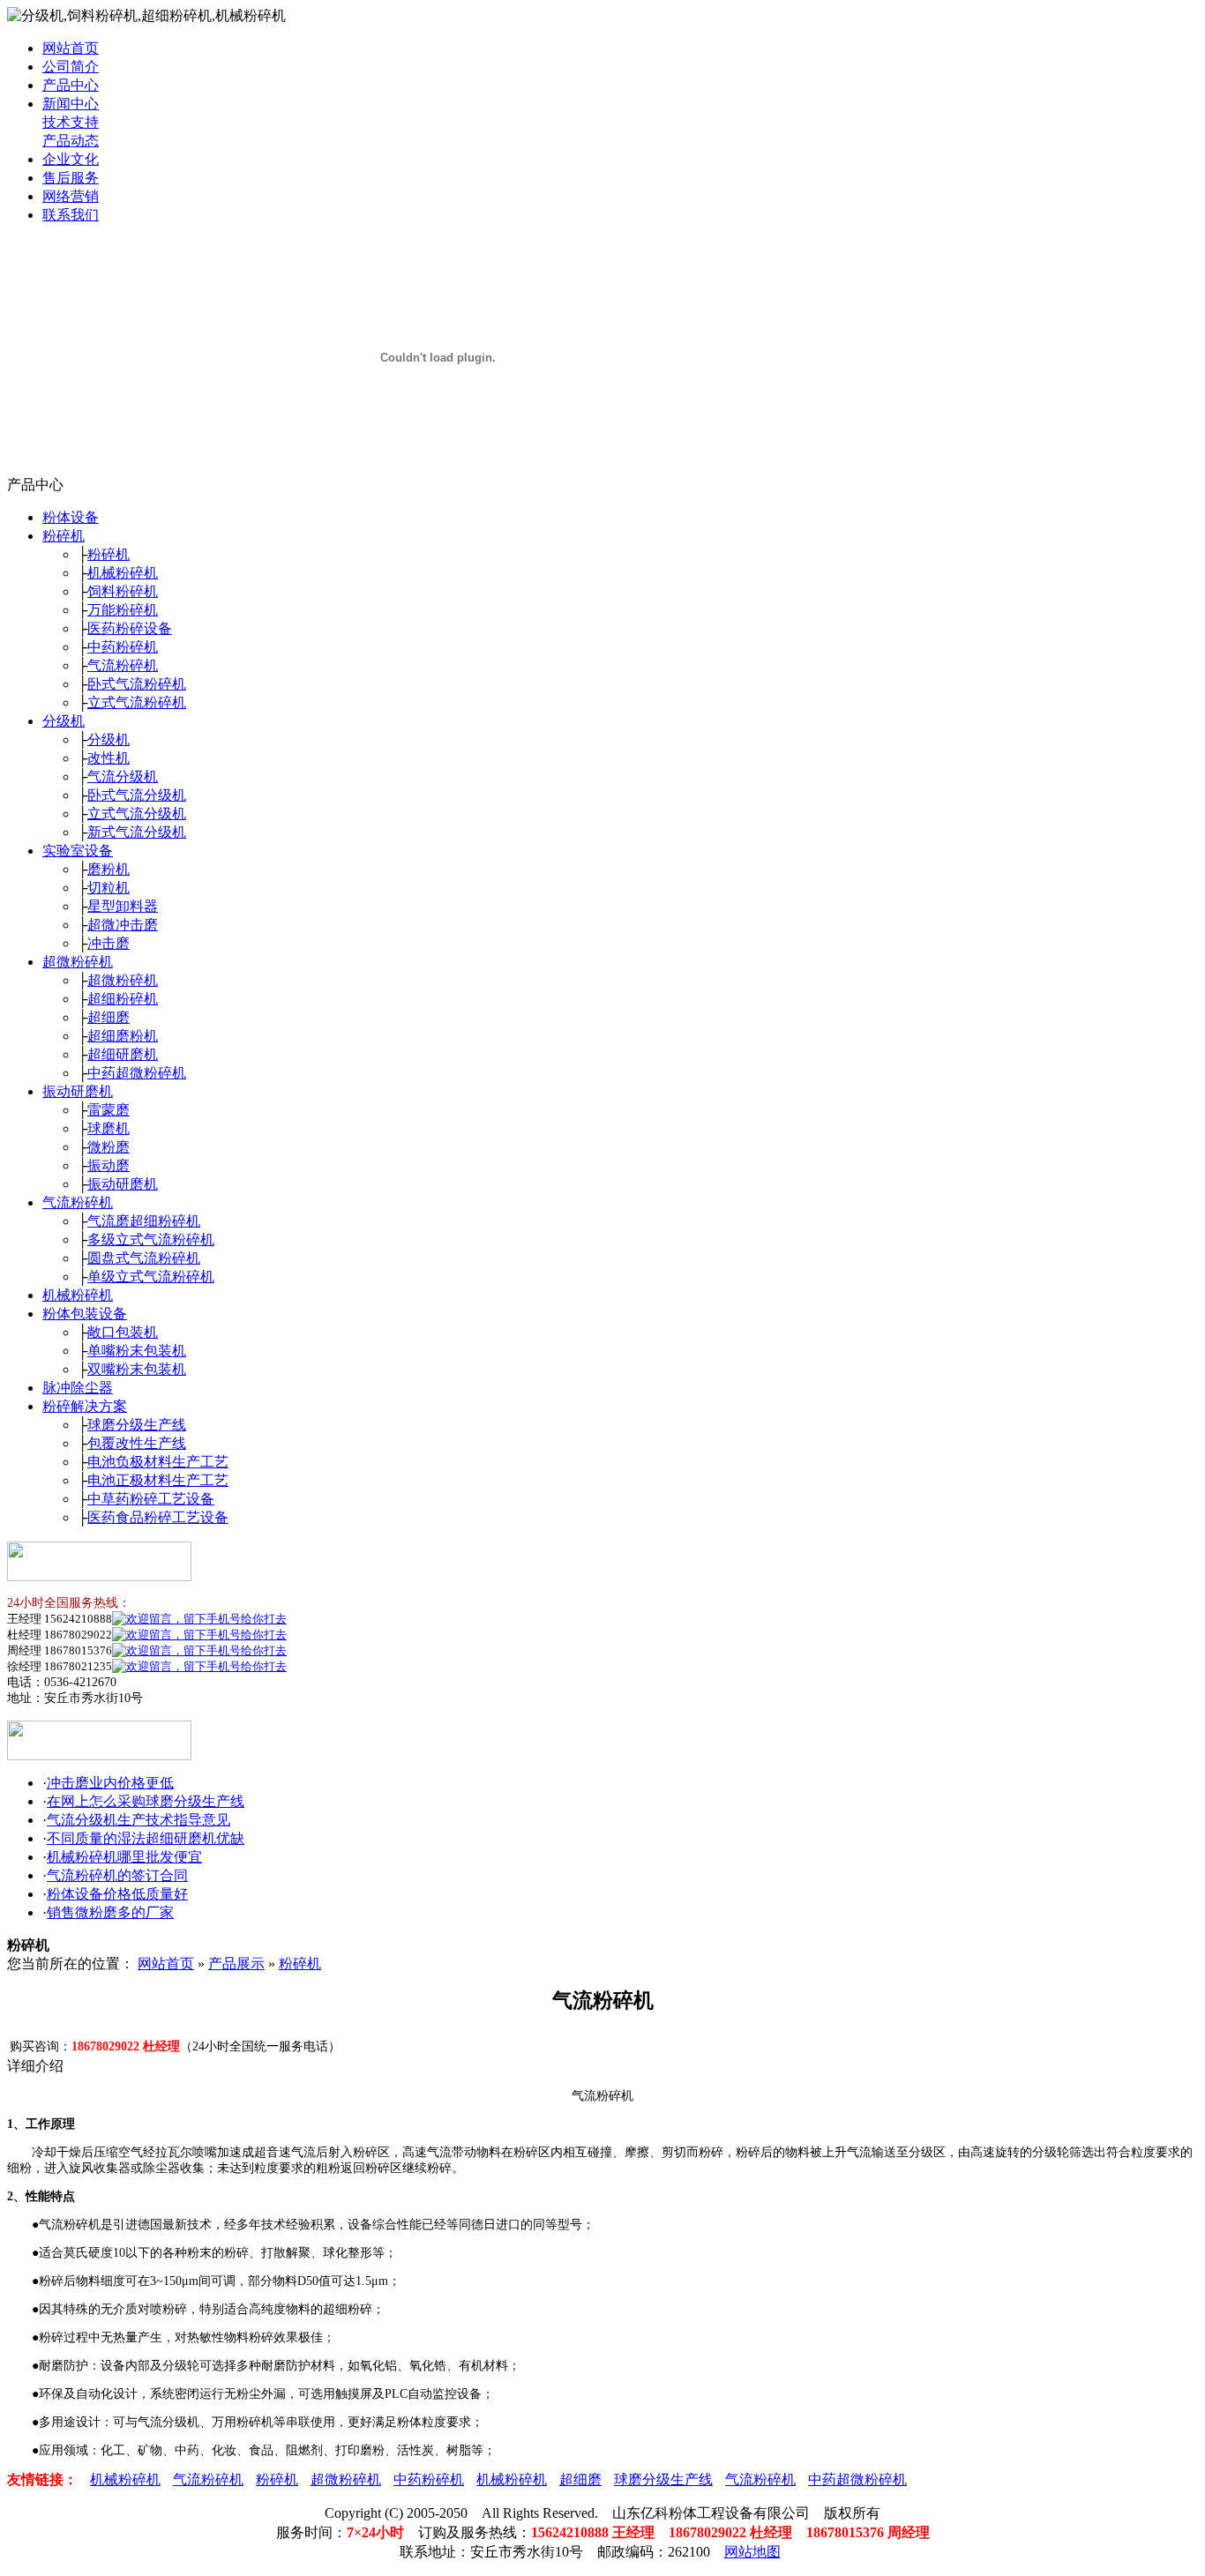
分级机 (64, 721)
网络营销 (71, 196)
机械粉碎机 (123, 573)
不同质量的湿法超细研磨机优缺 (146, 1838)
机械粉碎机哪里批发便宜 (124, 1857)
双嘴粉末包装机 (137, 1369)
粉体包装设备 (85, 1314)
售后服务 (71, 178)
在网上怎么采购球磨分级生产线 (146, 1801)
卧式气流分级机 (137, 795)
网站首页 (71, 48)
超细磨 (109, 1017)
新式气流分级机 (137, 832)
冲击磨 (109, 943)
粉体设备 (71, 517)
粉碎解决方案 (85, 1406)
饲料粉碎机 (123, 591)
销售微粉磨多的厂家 (110, 1912)
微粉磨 (109, 1147)
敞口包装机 (123, 1332)
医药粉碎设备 (130, 628)
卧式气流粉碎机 (137, 684)
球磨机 (109, 1128)
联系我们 (71, 215)
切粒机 (109, 888)
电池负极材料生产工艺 (158, 1462)
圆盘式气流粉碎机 (144, 1258)
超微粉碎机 (78, 962)
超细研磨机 (123, 1054)
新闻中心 (71, 104)
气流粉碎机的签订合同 (117, 1875)
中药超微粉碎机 (137, 1073)
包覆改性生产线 (137, 1443)
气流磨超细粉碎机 (144, 1221)
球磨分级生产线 (137, 1425)
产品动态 (71, 141)
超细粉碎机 (123, 999)
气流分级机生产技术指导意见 (138, 1820)
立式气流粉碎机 (137, 702)
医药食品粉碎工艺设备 (158, 1517)
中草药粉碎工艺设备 (151, 1499)
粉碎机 (64, 536)
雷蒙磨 (109, 1110)
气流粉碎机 (123, 665)
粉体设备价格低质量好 (117, 1894)
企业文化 (71, 159)
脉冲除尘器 (78, 1388)
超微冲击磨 (123, 925)
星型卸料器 (123, 906)
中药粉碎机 (123, 647)
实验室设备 (78, 851)
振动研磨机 (78, 1091)
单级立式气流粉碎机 (151, 1277)
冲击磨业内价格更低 (110, 1783)
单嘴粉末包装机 (137, 1351)
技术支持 (71, 122)
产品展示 (236, 1964)
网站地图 (752, 2552)
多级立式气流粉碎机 (151, 1239)
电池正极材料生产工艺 (158, 1480)
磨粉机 (109, 869)
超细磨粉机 (123, 1036)
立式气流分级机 (137, 814)
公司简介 (71, 67)
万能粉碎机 (123, 610)
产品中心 (71, 85)
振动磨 (109, 1165)
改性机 (109, 758)
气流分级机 (123, 777)
